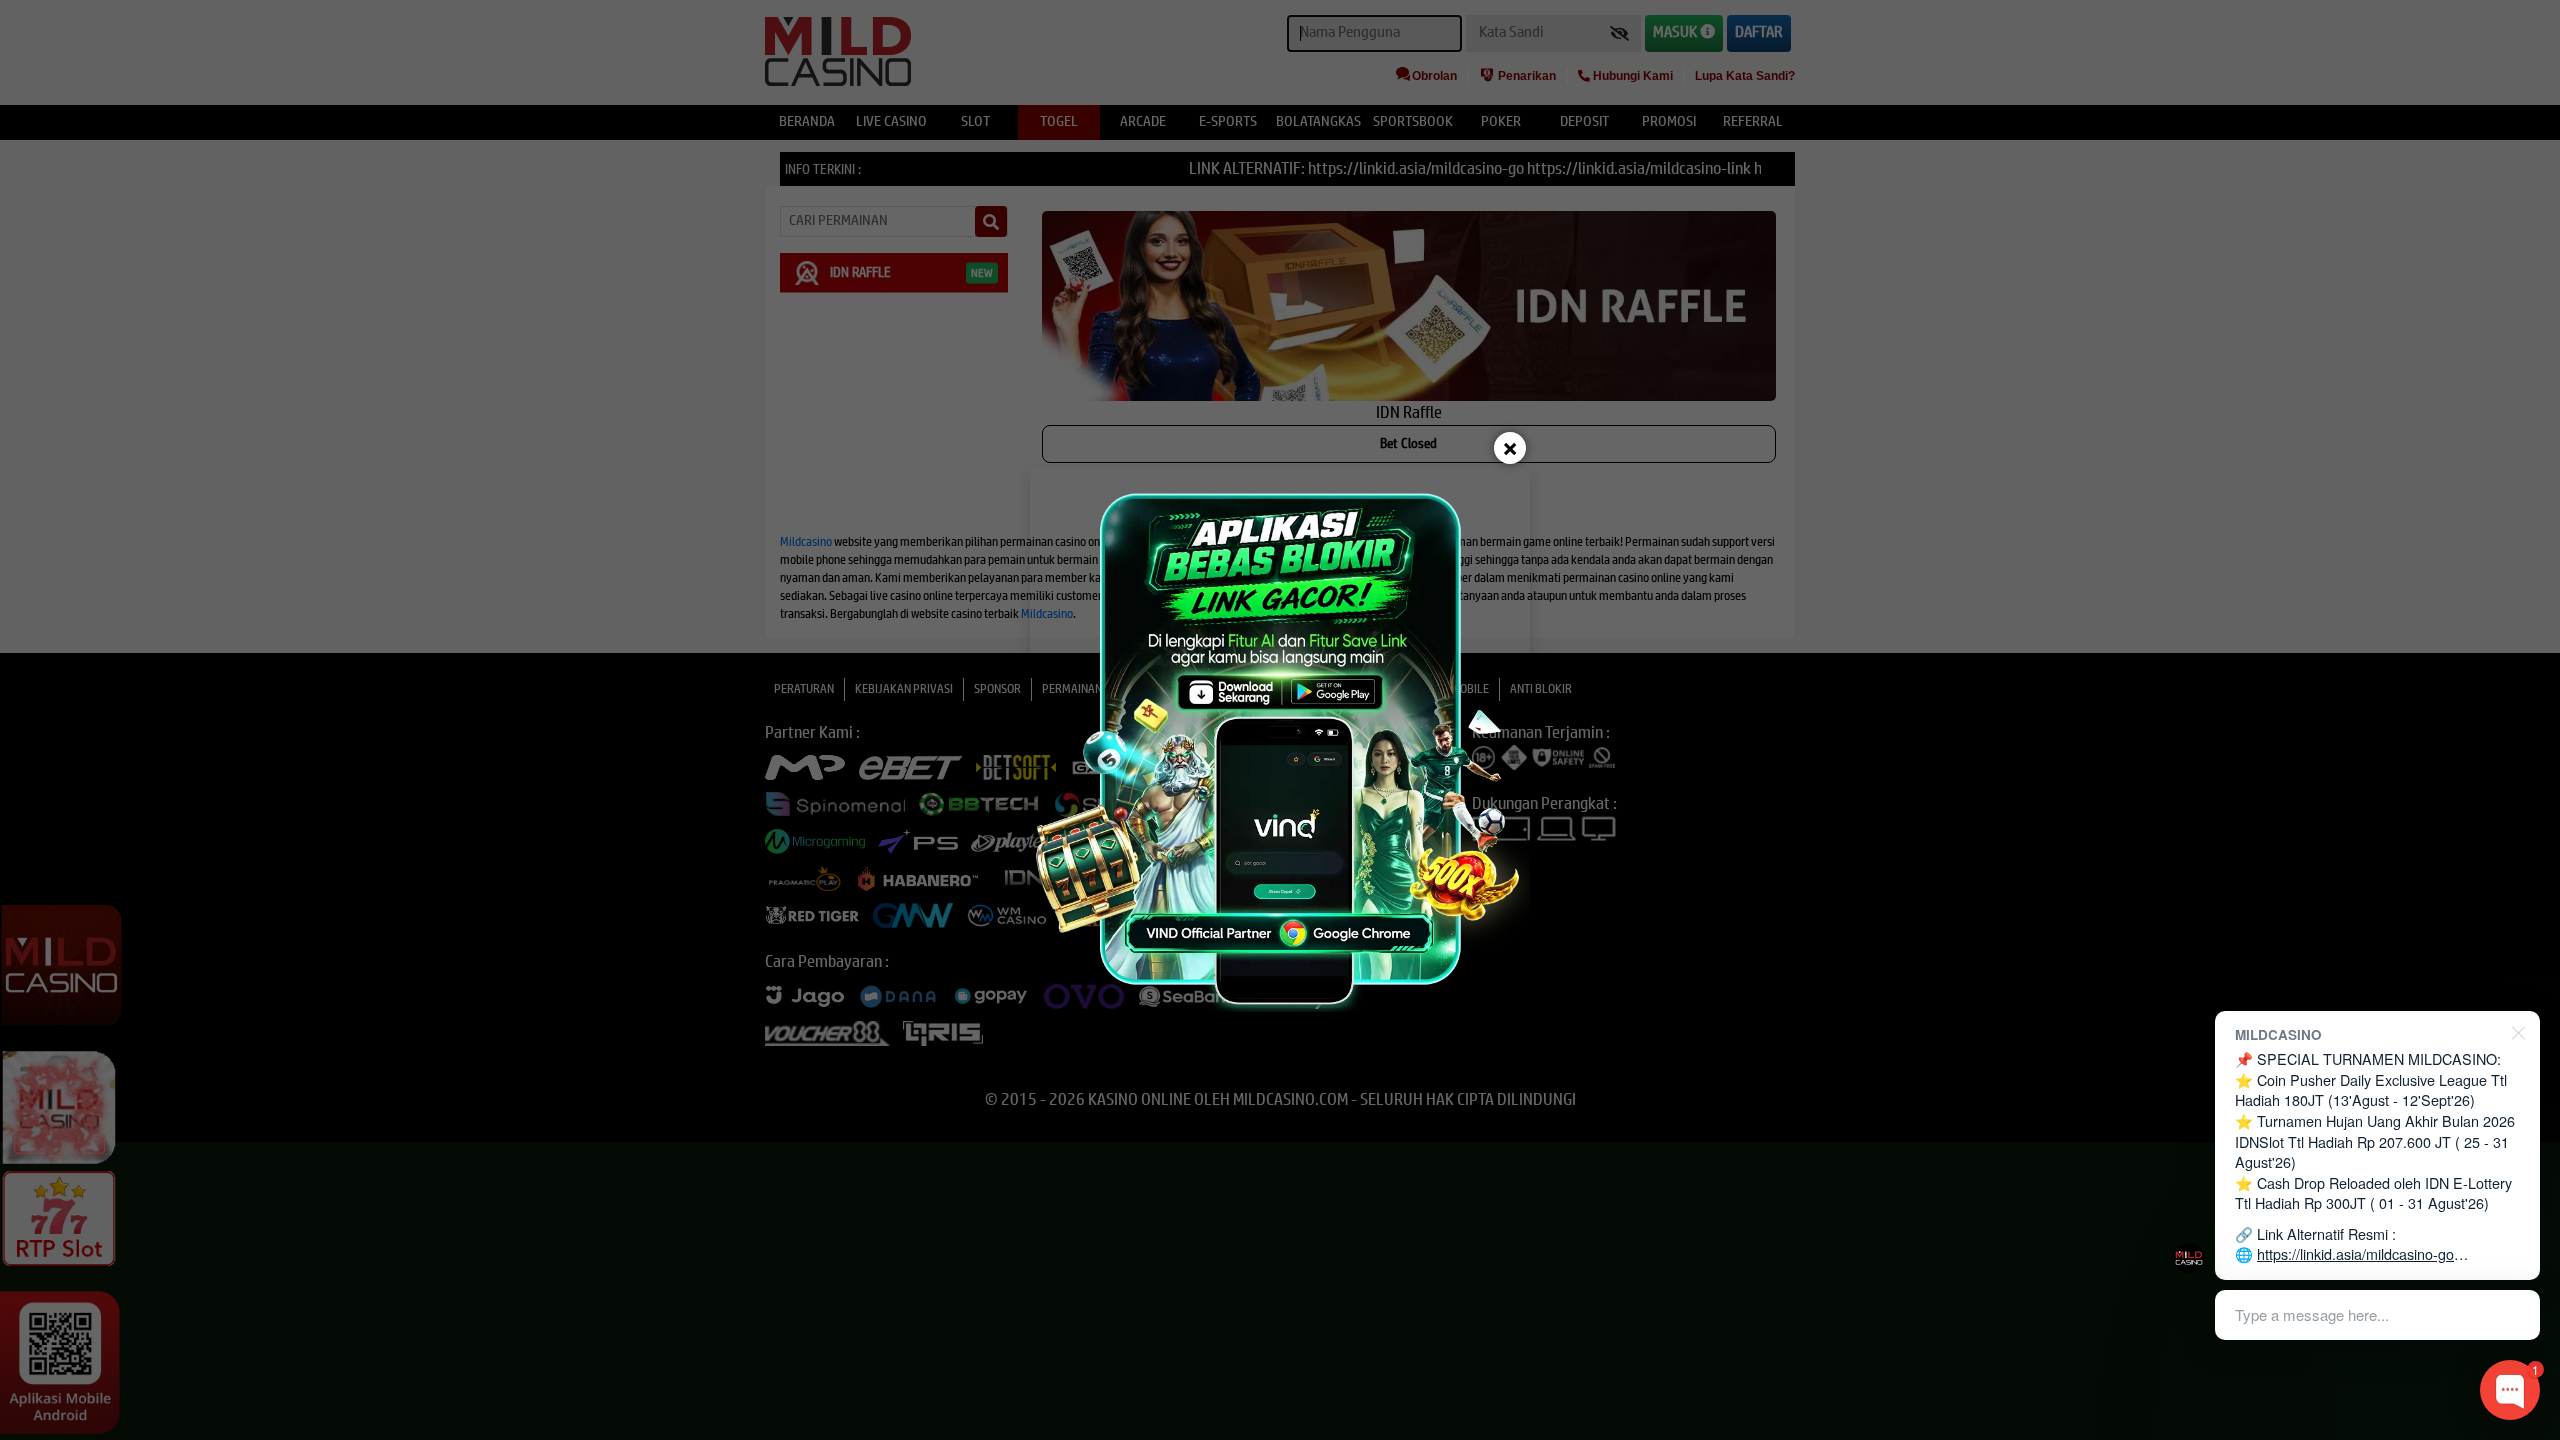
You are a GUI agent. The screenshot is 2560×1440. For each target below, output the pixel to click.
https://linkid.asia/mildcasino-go (2355, 1253)
